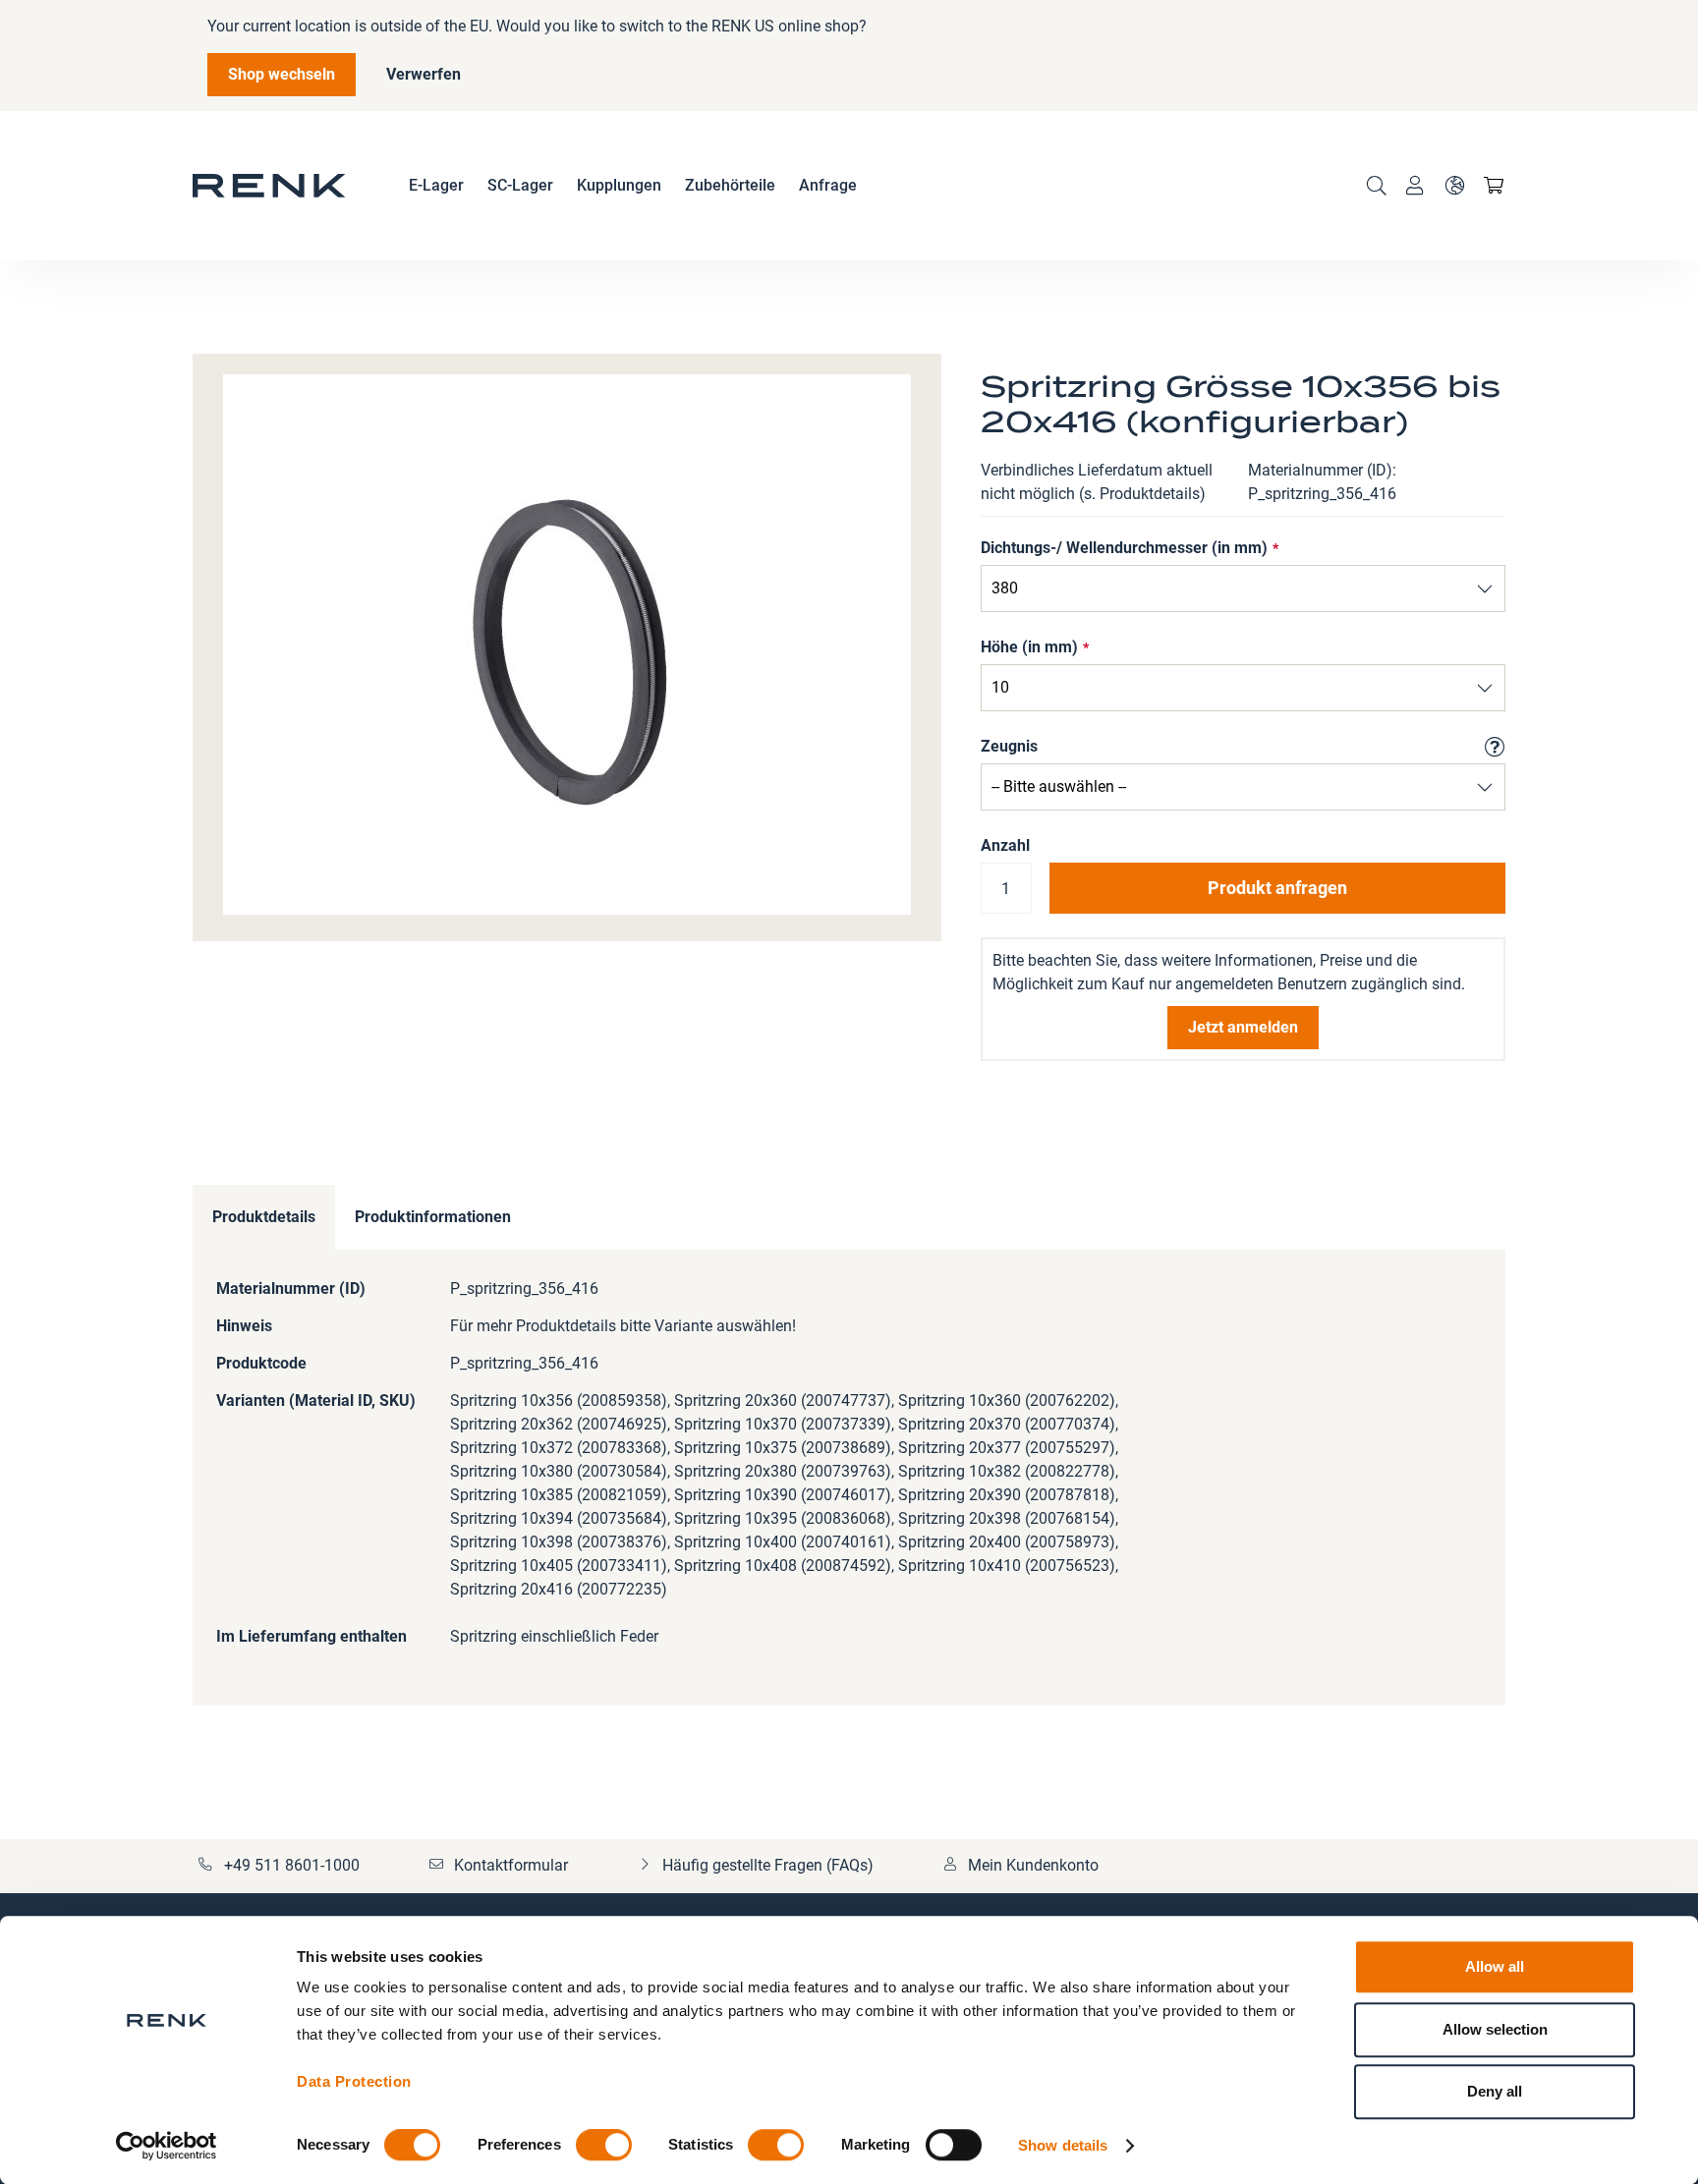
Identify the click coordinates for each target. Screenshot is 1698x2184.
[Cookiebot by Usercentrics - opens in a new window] (167, 2146)
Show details (1063, 2145)
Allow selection (1495, 2029)
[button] (1454, 186)
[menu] (633, 186)
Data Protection (354, 2081)
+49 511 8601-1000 (292, 1865)
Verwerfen (424, 74)
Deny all (1495, 2091)
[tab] (264, 1218)
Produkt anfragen (1277, 888)
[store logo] (269, 186)
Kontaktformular (511, 1865)
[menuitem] (436, 186)
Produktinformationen (433, 1217)
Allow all (1495, 1966)
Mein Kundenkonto (1033, 1865)
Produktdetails (264, 1217)
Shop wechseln (282, 74)
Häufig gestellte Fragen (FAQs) (768, 1865)
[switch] (604, 2147)
